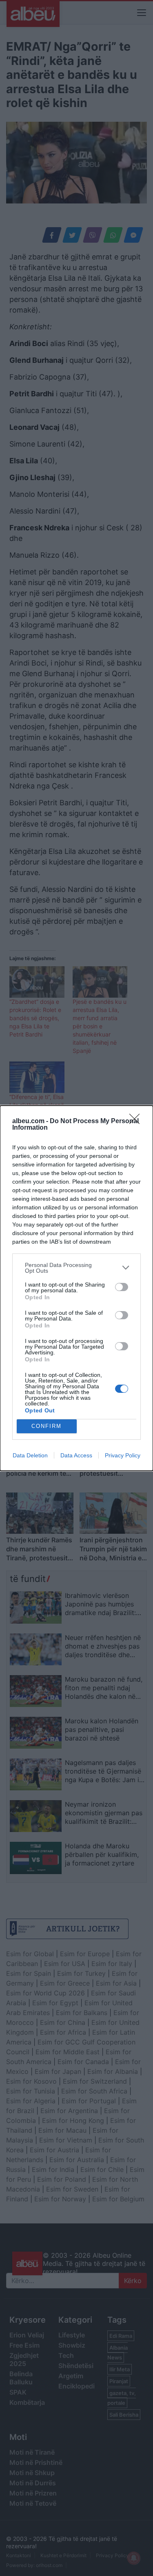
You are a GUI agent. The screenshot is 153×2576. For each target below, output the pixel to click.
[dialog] (76, 1288)
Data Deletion (30, 1455)
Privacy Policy (123, 1455)
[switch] (122, 1287)
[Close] (137, 1122)
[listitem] (76, 1268)
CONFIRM (47, 1426)
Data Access (76, 1455)
